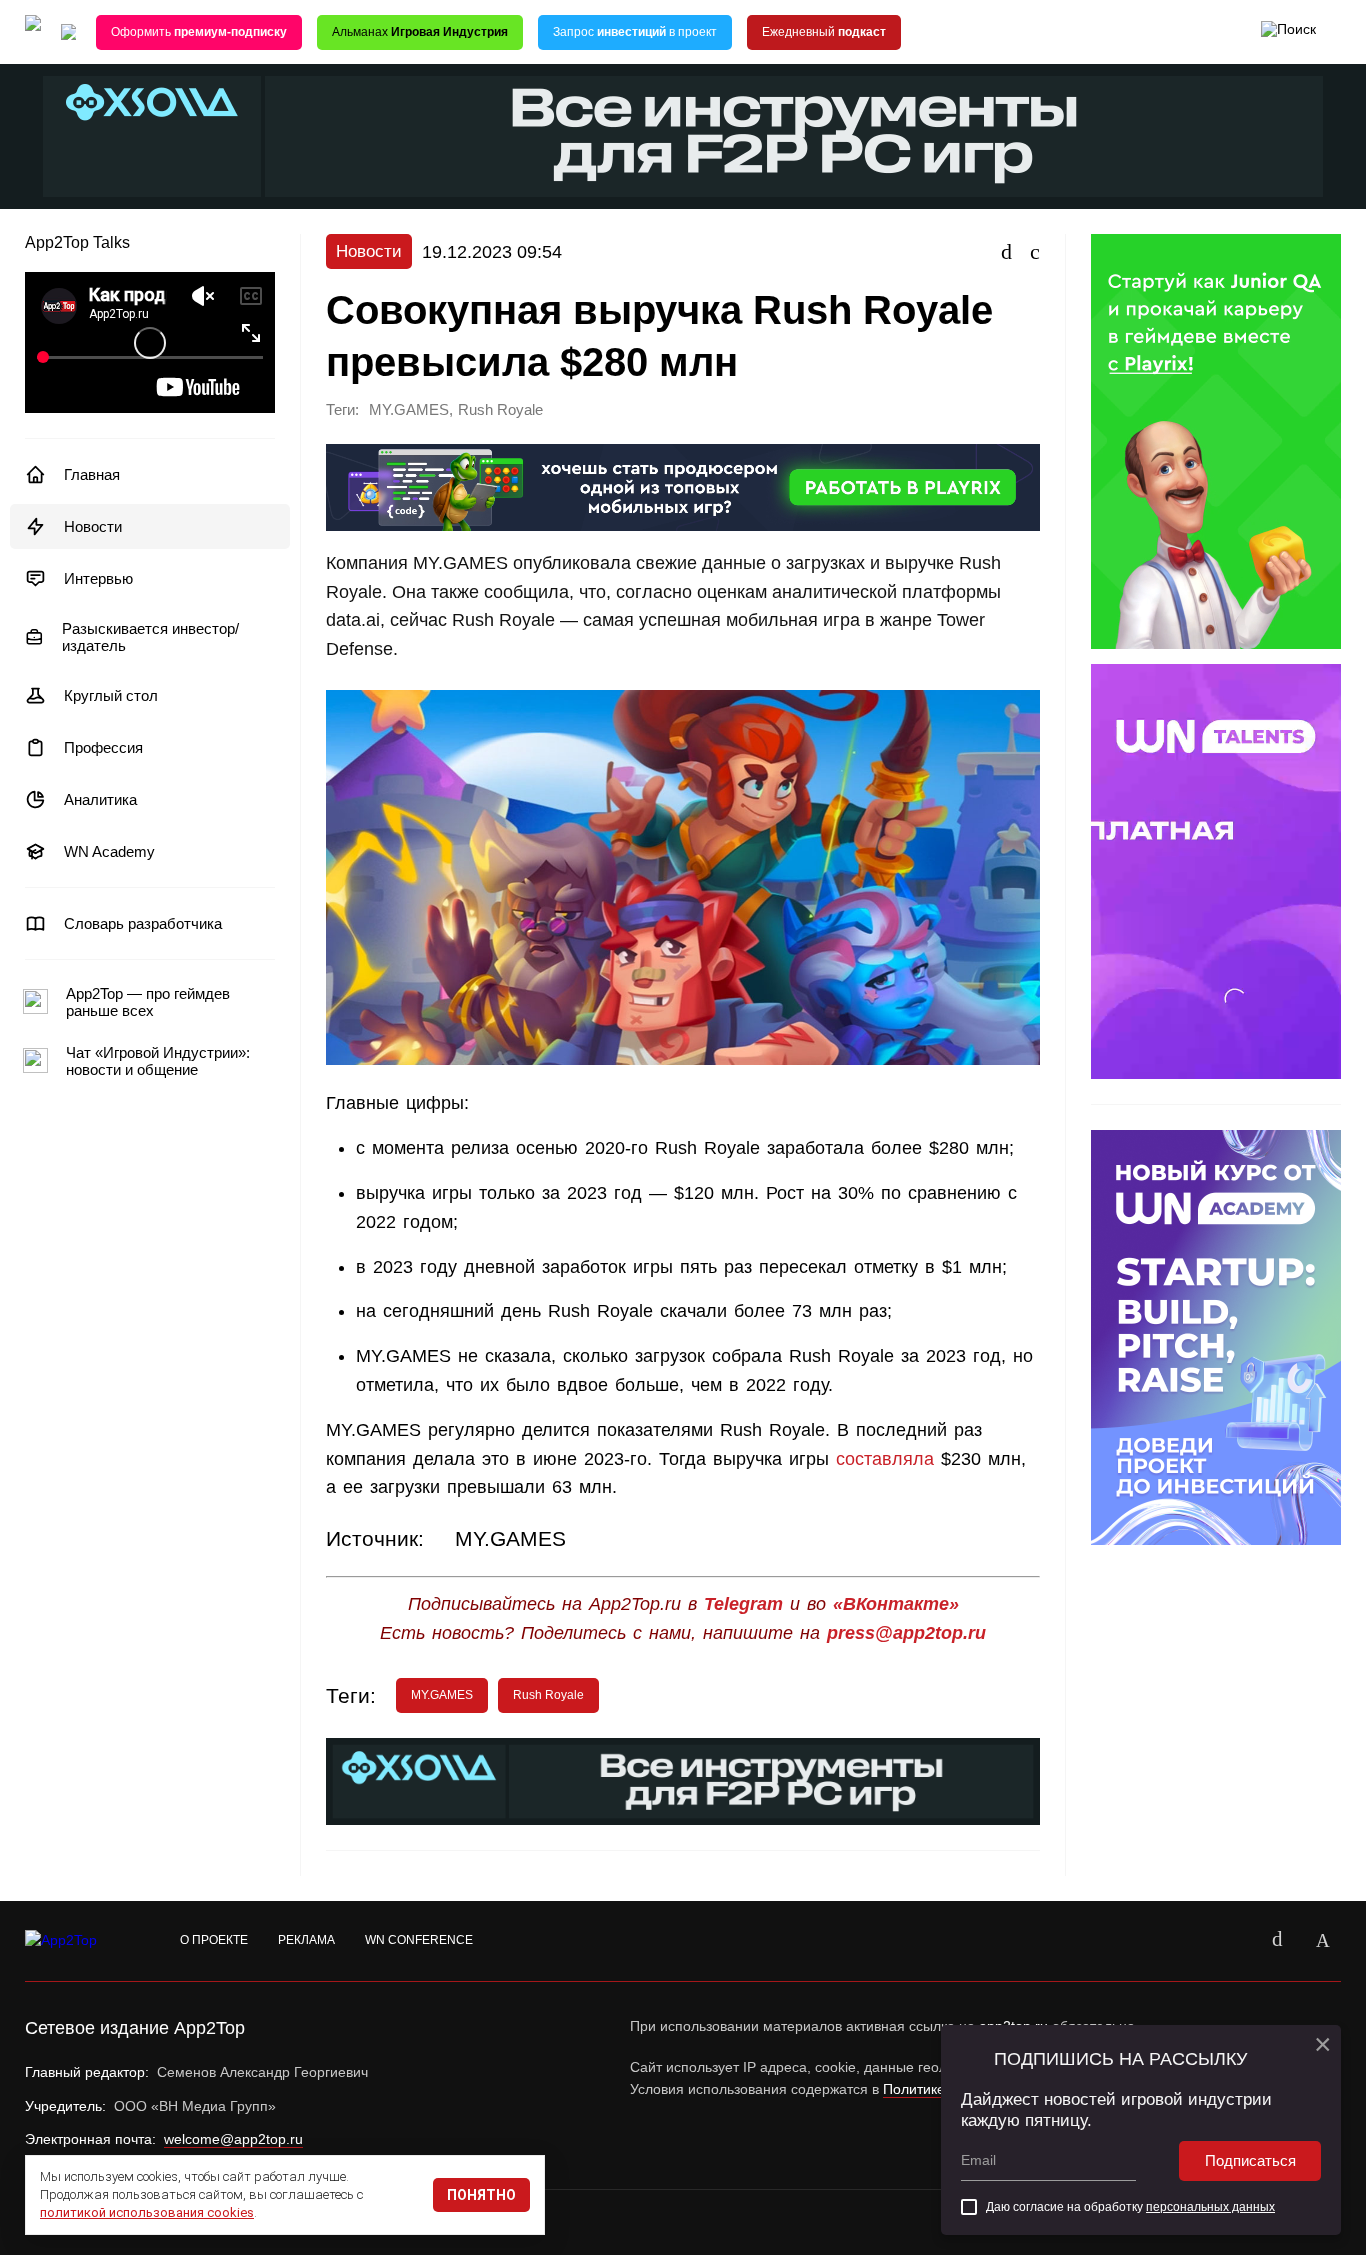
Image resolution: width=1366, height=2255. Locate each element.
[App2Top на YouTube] (1231, 1941)
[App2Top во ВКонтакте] (1277, 1941)
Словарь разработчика (143, 923)
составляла (881, 1459)
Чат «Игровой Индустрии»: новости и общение (158, 1061)
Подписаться (1250, 2160)
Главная (92, 474)
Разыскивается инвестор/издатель (150, 637)
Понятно (481, 2195)
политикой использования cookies (147, 2212)
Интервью (98, 578)
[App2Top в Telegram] (1323, 1941)
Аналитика (100, 799)
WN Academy (109, 851)
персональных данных (1210, 2207)
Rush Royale (500, 410)
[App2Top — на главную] (80, 1941)
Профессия (103, 747)
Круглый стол (111, 695)
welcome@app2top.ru (233, 2139)
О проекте (214, 1940)
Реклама (306, 1940)
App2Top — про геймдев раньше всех (148, 1002)
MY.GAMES (409, 410)
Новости (93, 526)
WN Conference (419, 1940)
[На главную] (33, 32)
